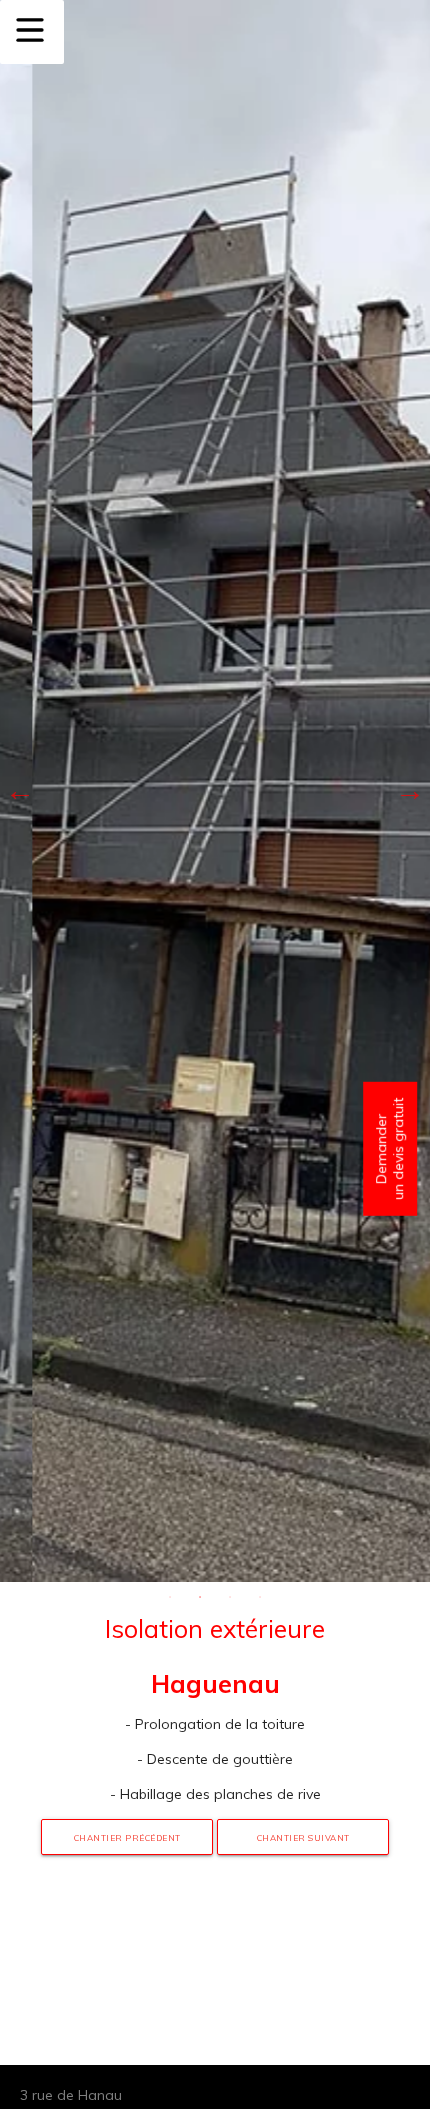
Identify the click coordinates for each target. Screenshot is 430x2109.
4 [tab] (260, 1597)
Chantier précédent (127, 1838)
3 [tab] (230, 1597)
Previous (20, 791)
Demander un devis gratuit (389, 1148)
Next (410, 791)
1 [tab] (170, 1597)
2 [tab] (200, 1597)
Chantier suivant (303, 1838)
